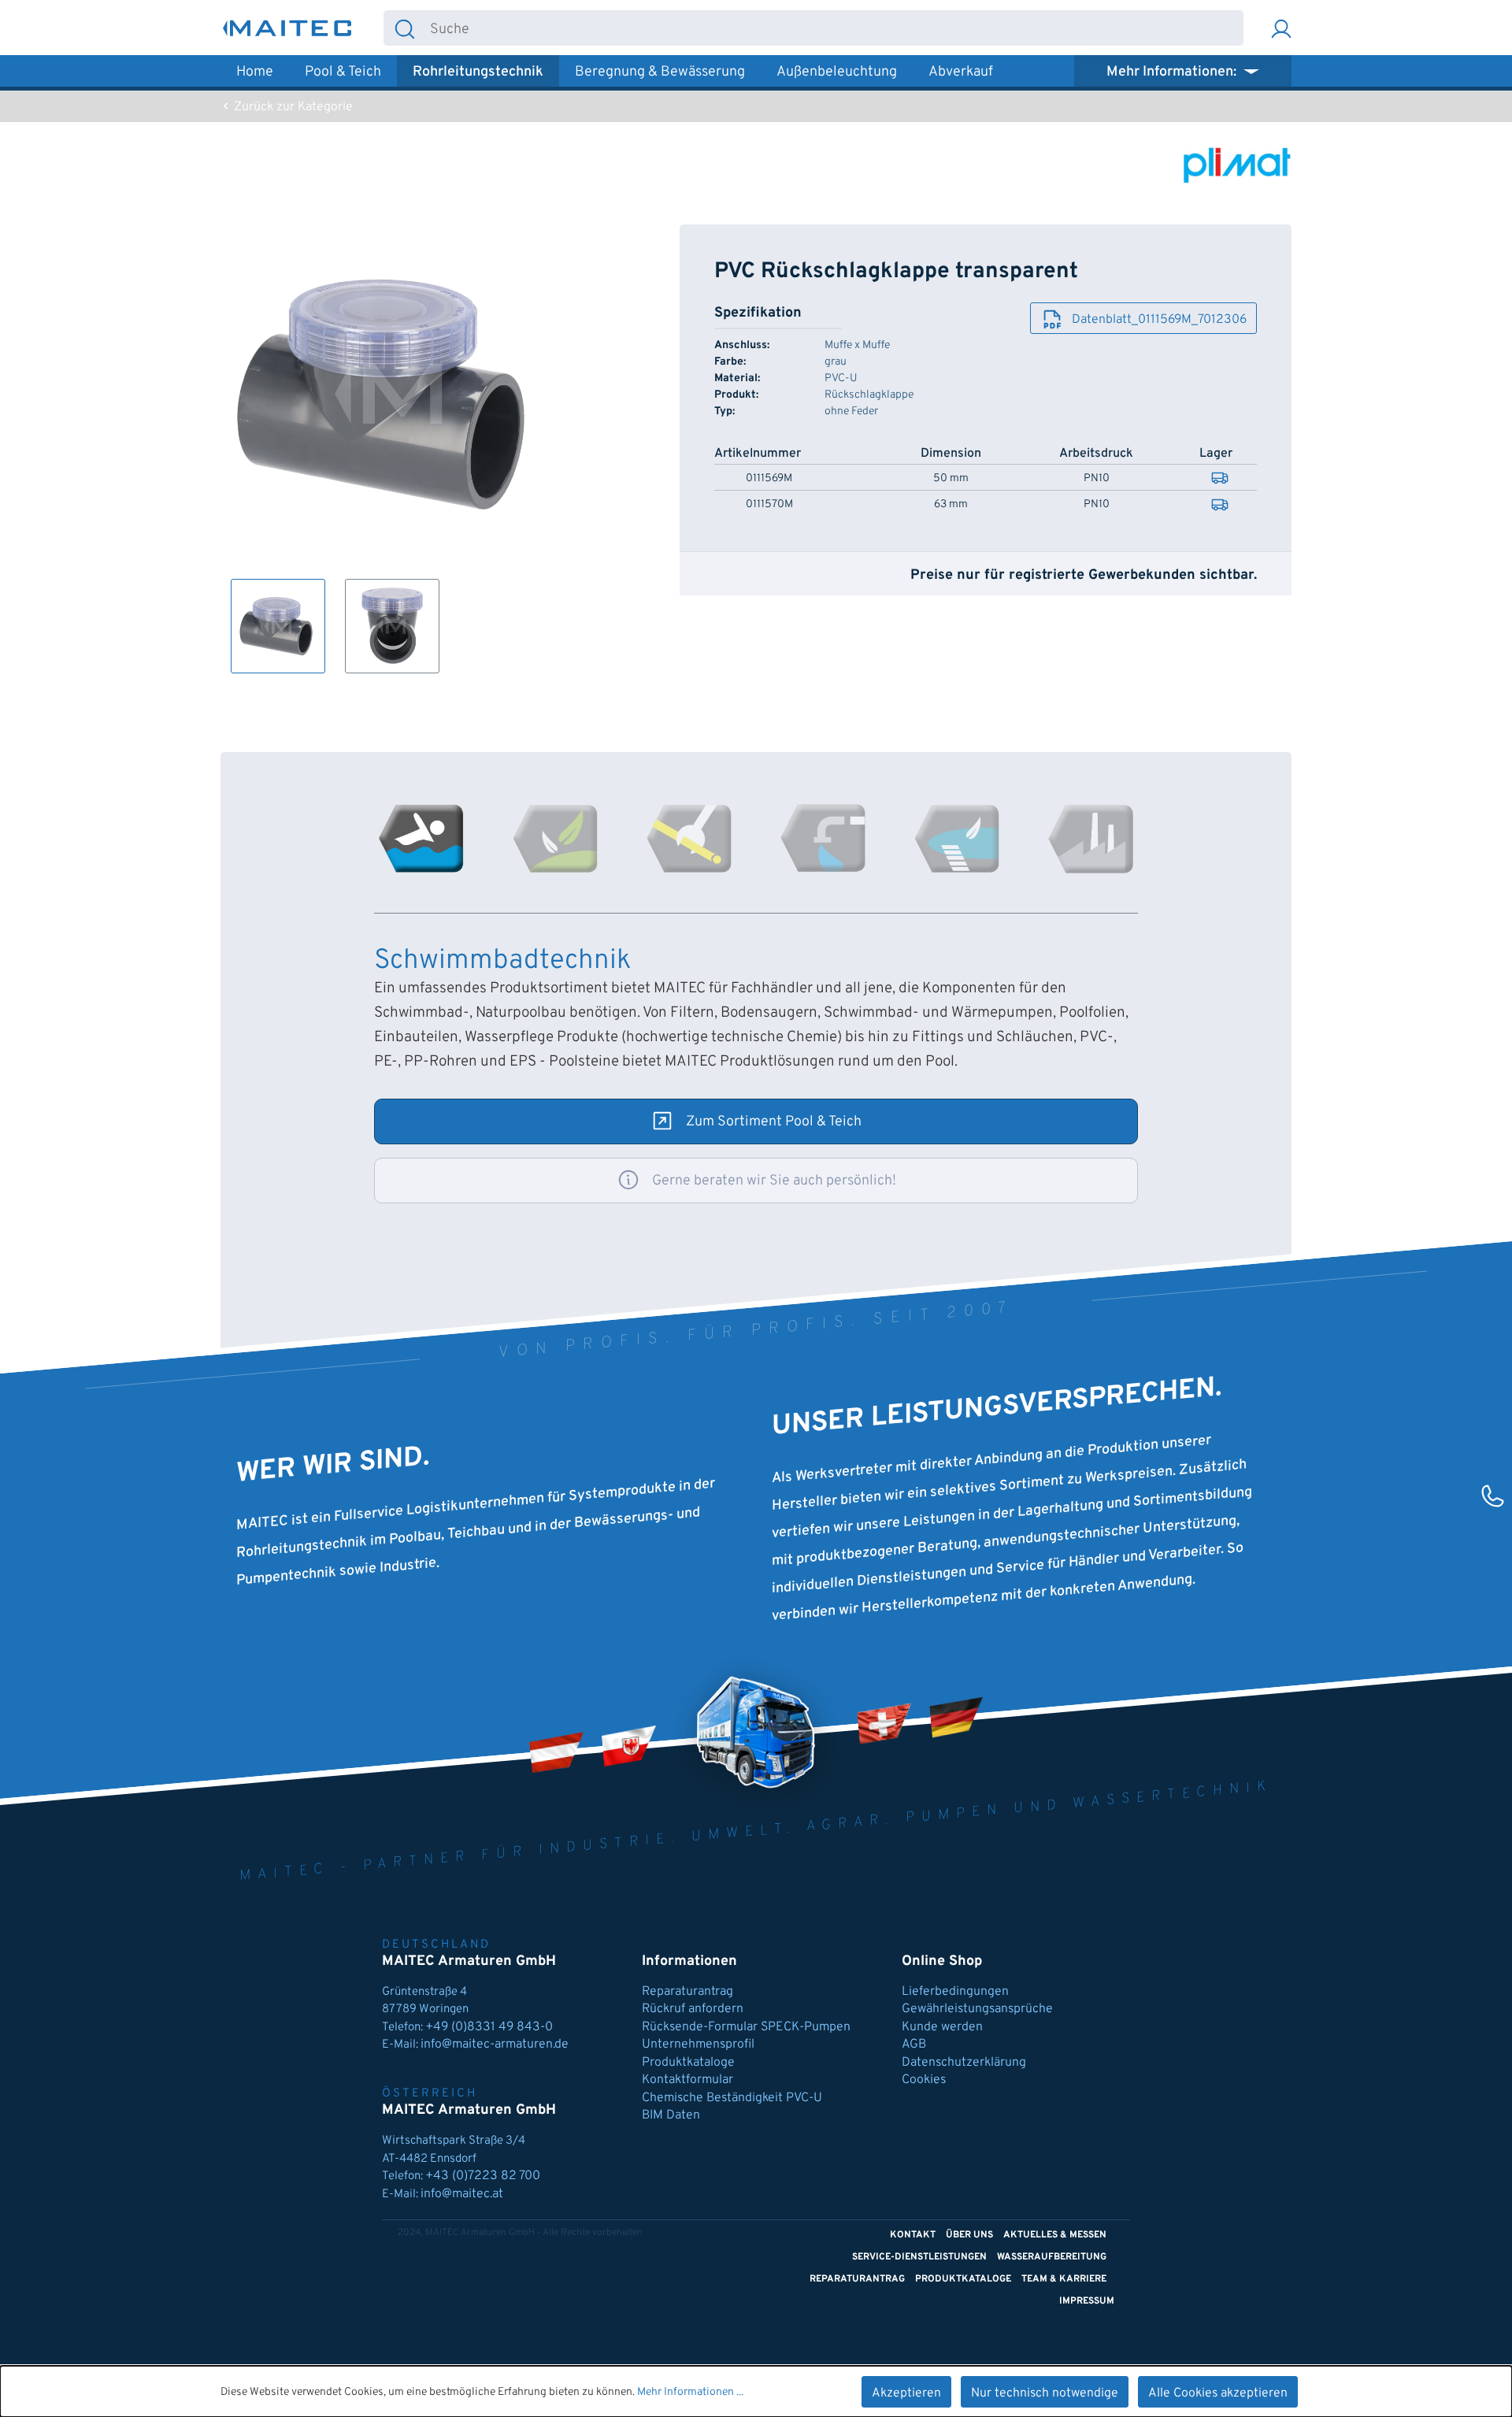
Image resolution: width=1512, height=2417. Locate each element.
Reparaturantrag (687, 1992)
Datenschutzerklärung (964, 2063)
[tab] (421, 839)
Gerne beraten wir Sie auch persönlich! (774, 1181)
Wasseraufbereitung (1052, 2257)
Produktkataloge (688, 2063)
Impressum (1087, 2301)
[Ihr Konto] (1281, 28)
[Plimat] (1236, 165)
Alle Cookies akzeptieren (1218, 2393)
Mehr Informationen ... (690, 2392)
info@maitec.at (462, 2194)
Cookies (924, 2080)
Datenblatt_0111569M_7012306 (1159, 320)
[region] (389, 449)
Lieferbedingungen (955, 1992)
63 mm (951, 505)
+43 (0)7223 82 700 (483, 2176)
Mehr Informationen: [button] (1173, 72)
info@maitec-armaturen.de (495, 2044)
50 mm (951, 479)
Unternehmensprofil (698, 2044)
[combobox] (834, 28)
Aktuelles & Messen (1055, 2235)
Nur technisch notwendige (1045, 2393)
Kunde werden (942, 2027)
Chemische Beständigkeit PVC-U (732, 2098)
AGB (914, 2044)
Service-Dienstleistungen (919, 2257)
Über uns (969, 2235)
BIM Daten (671, 2115)
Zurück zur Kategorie (292, 107)
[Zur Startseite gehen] (287, 28)
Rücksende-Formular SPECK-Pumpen (746, 2027)
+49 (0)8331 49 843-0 (491, 2027)
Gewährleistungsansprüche (977, 2009)
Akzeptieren (906, 2393)
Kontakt (913, 2235)
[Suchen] (405, 28)
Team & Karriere (1064, 2279)
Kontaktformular (687, 2080)
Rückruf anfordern (693, 2009)
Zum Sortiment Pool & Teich (774, 1122)
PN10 (1097, 479)
